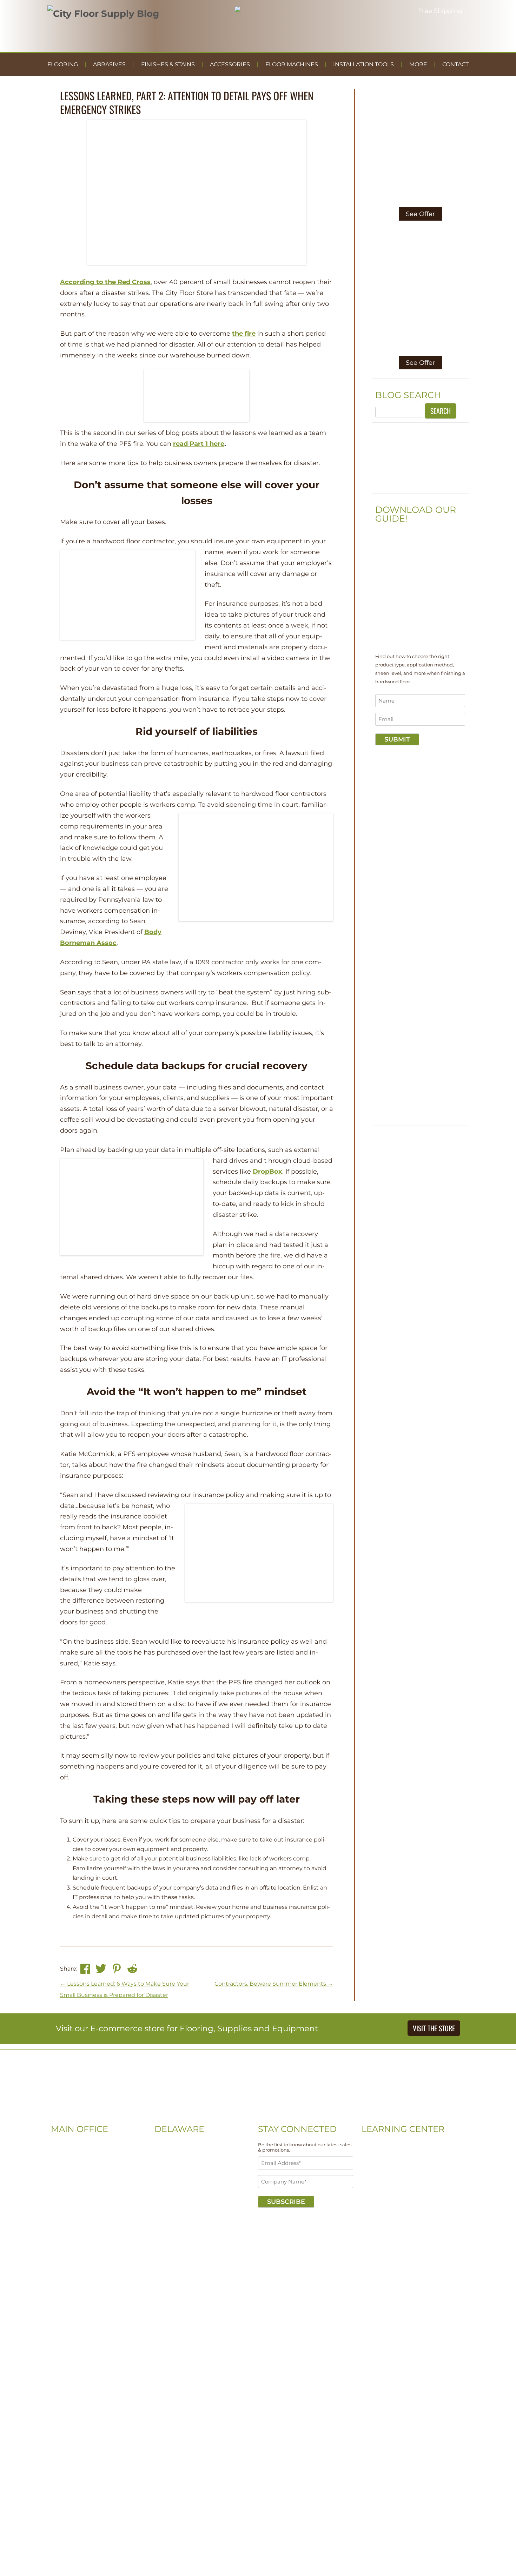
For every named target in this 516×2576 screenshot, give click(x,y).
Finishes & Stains (168, 64)
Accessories (230, 64)
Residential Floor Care (390, 2155)
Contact (455, 64)
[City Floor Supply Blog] (103, 14)
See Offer (420, 214)
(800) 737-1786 (70, 2176)
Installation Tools (363, 64)
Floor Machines (292, 64)
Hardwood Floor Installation (398, 2208)
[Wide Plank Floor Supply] (420, 485)
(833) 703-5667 (173, 2165)
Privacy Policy (95, 2229)
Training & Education (389, 2176)
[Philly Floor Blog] (258, 2114)
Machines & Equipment (392, 2197)
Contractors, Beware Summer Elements (274, 1984)
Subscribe (286, 2202)
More (418, 64)
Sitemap (62, 2229)
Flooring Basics (381, 2165)
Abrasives (109, 64)
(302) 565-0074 (174, 2155)
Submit (397, 739)
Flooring (63, 64)
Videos (370, 2144)
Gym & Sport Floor (385, 2186)
